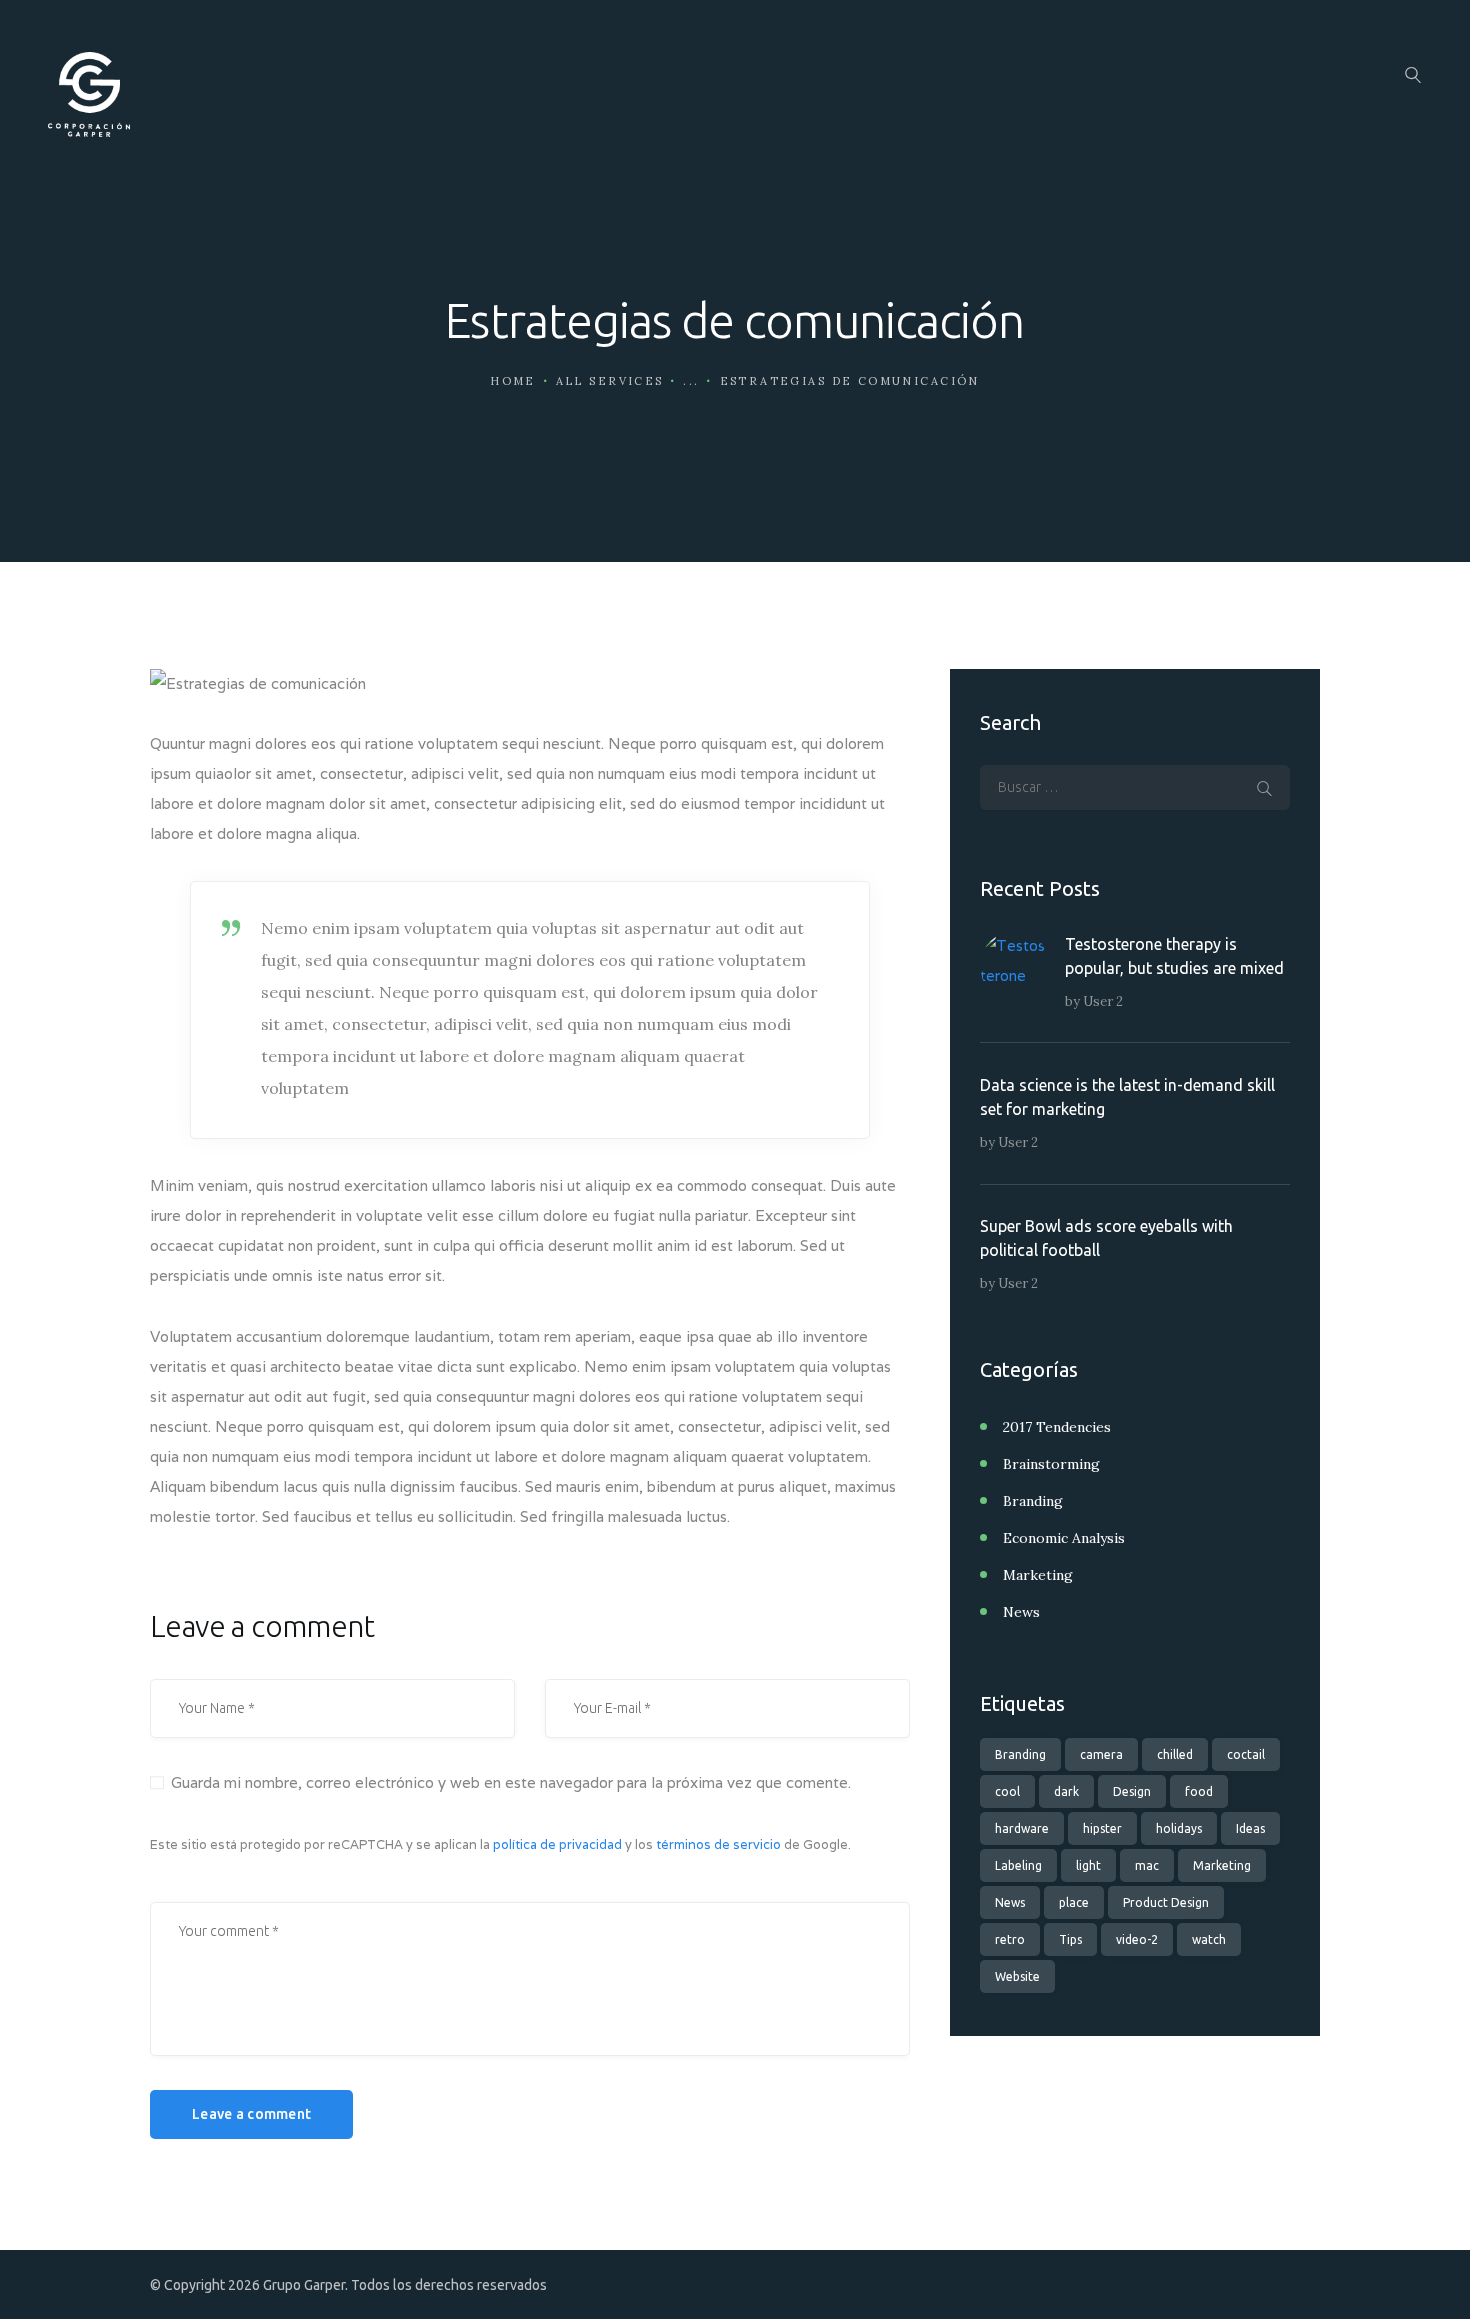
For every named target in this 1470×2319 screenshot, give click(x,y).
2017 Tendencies (1057, 1427)
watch (1209, 1939)
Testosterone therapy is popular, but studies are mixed (1174, 956)
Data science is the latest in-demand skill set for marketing (1127, 1097)
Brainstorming (1051, 1464)
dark (1066, 1791)
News (1021, 1612)
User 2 (1103, 1001)
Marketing (1038, 1575)
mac (1147, 1865)
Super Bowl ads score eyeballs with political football (1106, 1238)
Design (1132, 1791)
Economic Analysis (1064, 1538)
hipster (1102, 1828)
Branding (1033, 1501)
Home (513, 381)
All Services (610, 381)
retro (1010, 1939)
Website (1017, 1976)
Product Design (1166, 1902)
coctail (1246, 1754)
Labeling (1018, 1865)
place (1074, 1902)
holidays (1179, 1828)
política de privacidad (557, 1844)
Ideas (1250, 1828)
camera (1101, 1754)
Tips (1070, 1939)
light (1088, 1865)
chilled (1175, 1754)
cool (1007, 1791)
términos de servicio (718, 1844)
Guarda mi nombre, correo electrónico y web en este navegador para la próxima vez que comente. (511, 1782)
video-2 (1137, 1939)
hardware (1022, 1828)
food (1199, 1791)
